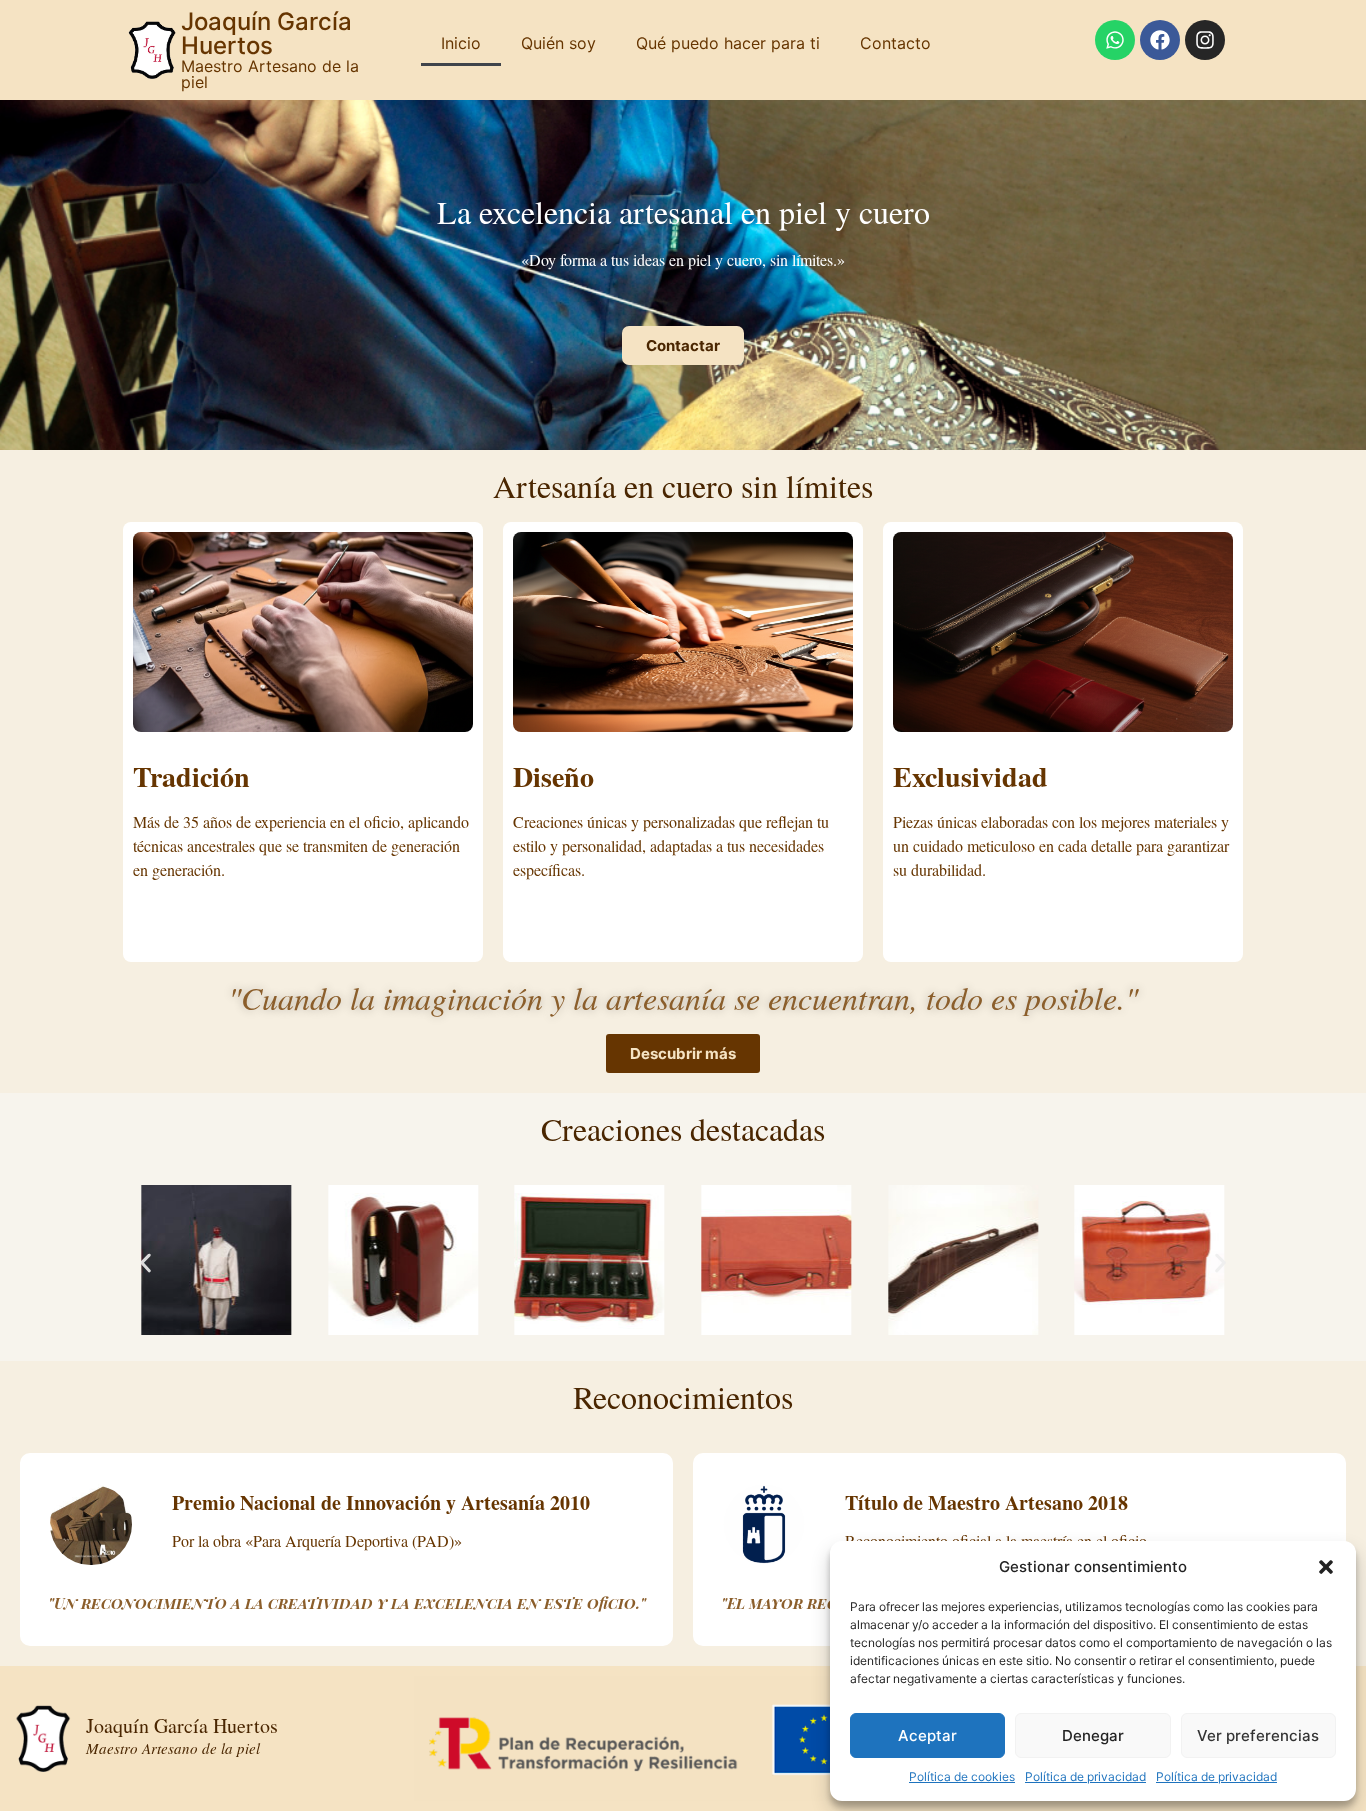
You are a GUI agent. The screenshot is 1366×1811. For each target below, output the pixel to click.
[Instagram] (1205, 40)
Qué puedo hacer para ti (728, 43)
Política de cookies (962, 1776)
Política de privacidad (1085, 1776)
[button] (1326, 1567)
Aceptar (927, 1735)
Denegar (1093, 1735)
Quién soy (558, 43)
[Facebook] (1160, 40)
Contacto (895, 43)
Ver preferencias (1258, 1735)
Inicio (461, 43)
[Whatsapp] (1115, 40)
